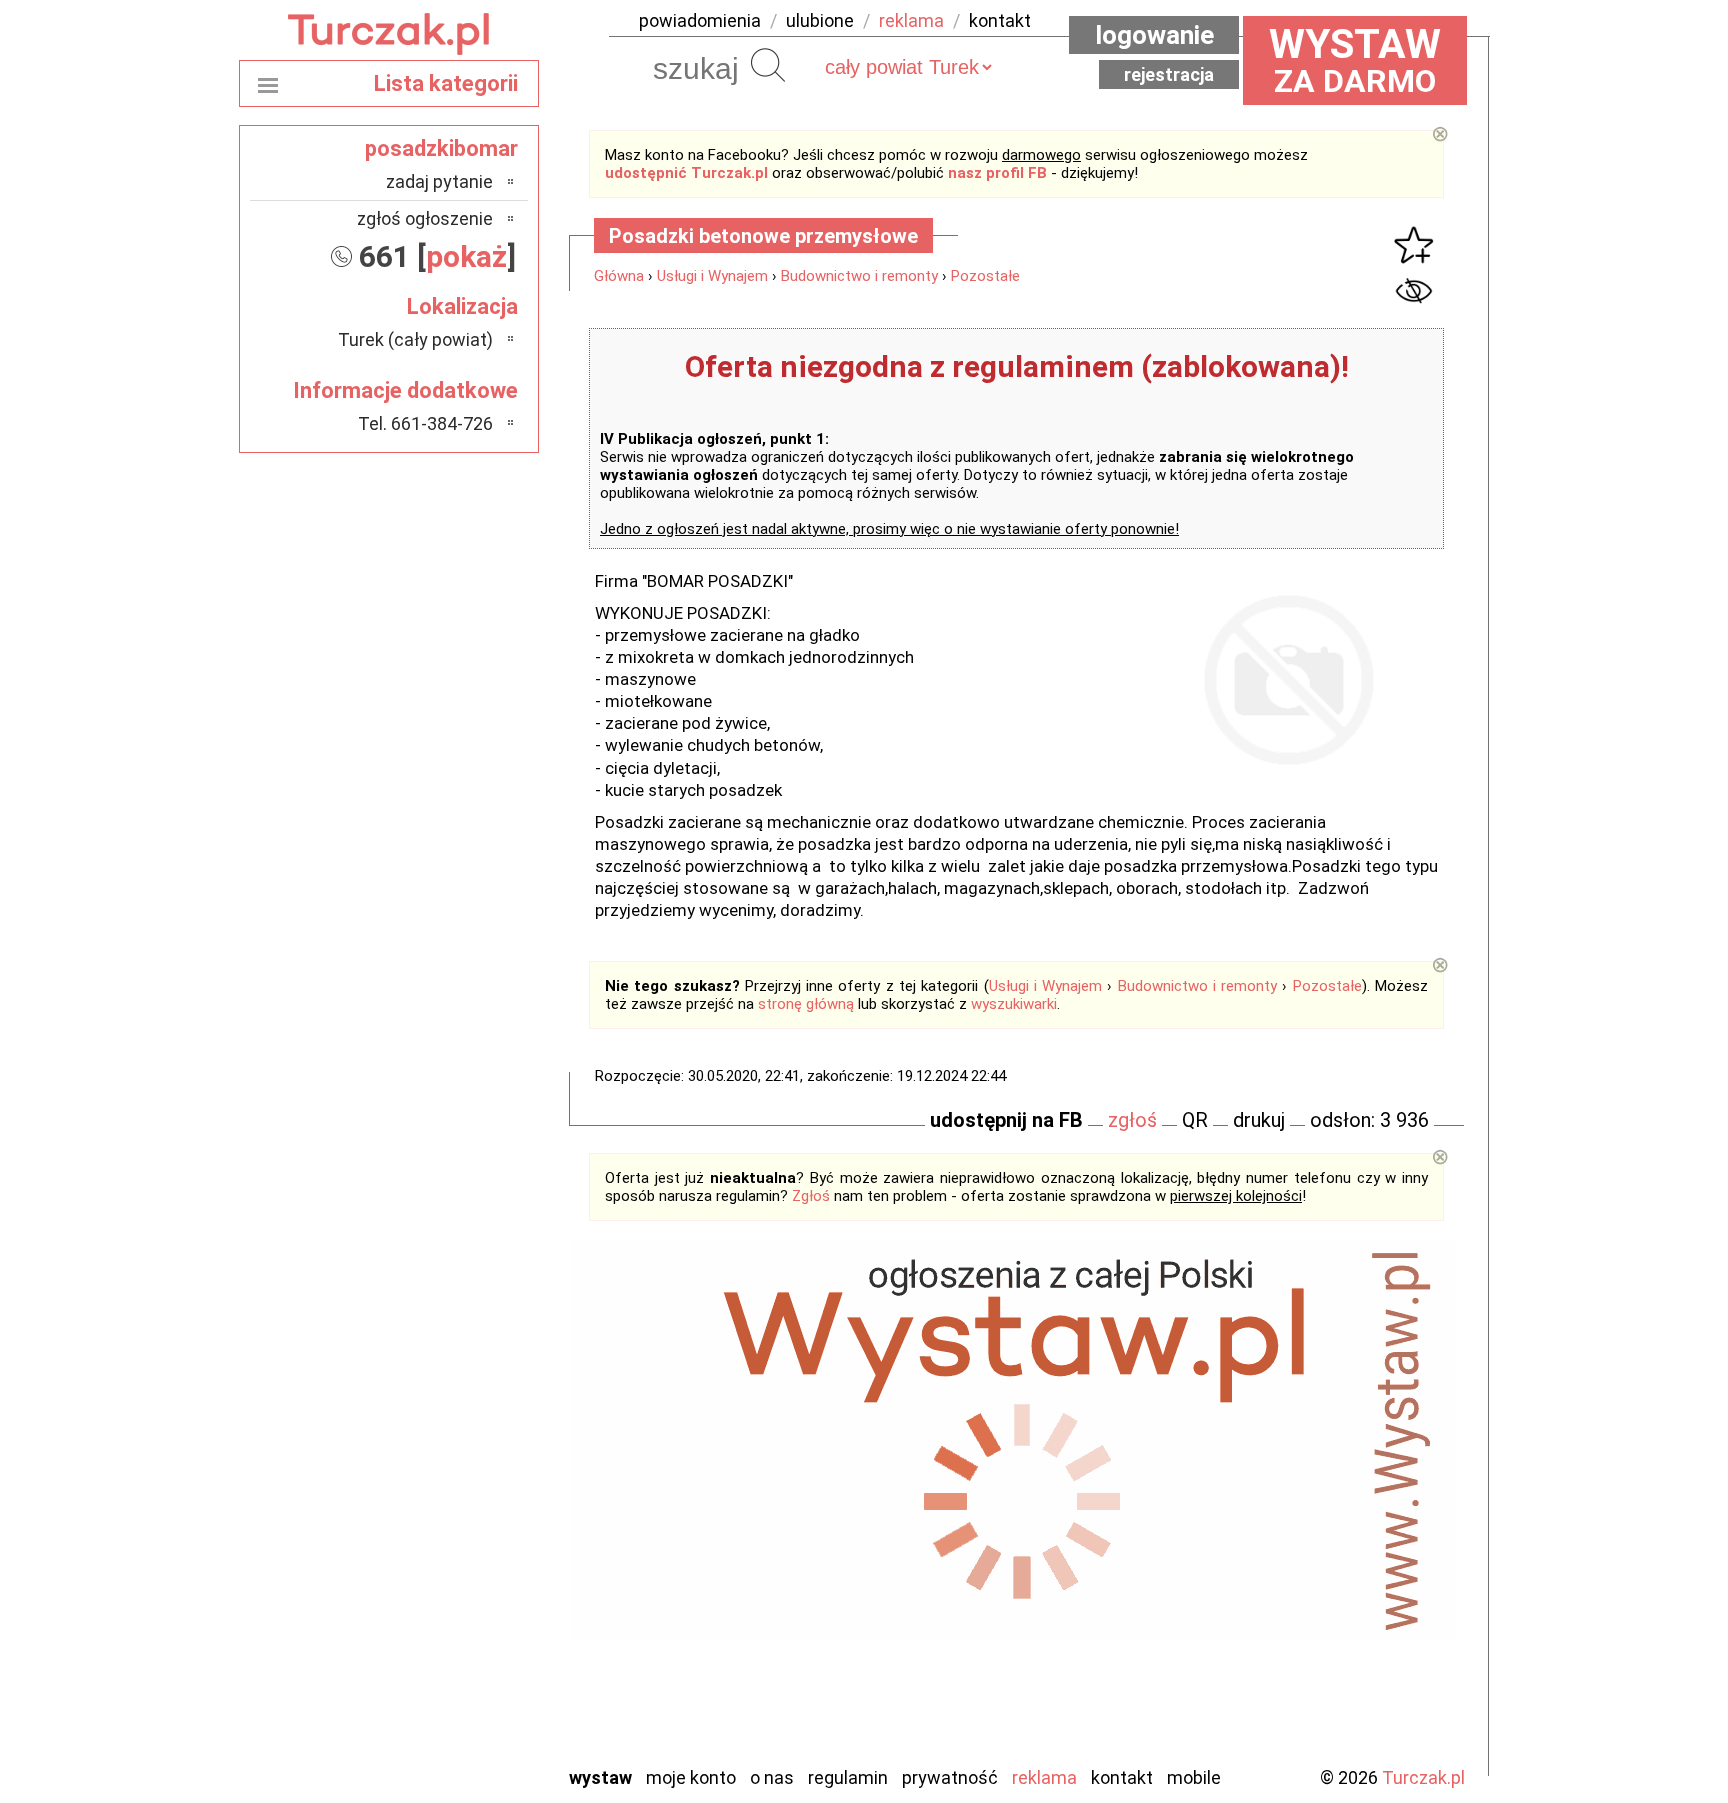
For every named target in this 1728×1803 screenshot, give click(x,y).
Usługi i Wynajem (712, 276)
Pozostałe (985, 276)
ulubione (820, 20)
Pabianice (458, 1559)
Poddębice (453, 1613)
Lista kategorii (446, 83)
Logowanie (1154, 35)
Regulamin (848, 1777)
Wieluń (469, 1694)
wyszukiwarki (1014, 1004)
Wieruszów (454, 1721)
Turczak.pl (1423, 1777)
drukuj (1259, 1120)
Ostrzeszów (449, 1532)
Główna (619, 276)
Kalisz (471, 1505)
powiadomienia (700, 20)
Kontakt (1122, 1777)
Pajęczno (459, 1586)
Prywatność (950, 1777)
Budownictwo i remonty (859, 276)
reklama (911, 20)
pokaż (466, 256)
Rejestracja (1169, 74)
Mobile (1194, 1777)
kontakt (1000, 20)
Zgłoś (811, 1196)
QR (1195, 1120)
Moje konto (691, 1777)
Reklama (1044, 1777)
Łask (475, 1451)
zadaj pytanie (439, 181)
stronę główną (806, 1004)
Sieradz (466, 1640)
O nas (772, 1777)
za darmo (1355, 60)
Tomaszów (453, 1667)
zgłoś (1132, 1120)
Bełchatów (453, 1424)
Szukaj (768, 65)
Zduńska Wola (443, 1748)
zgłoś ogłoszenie (425, 218)
